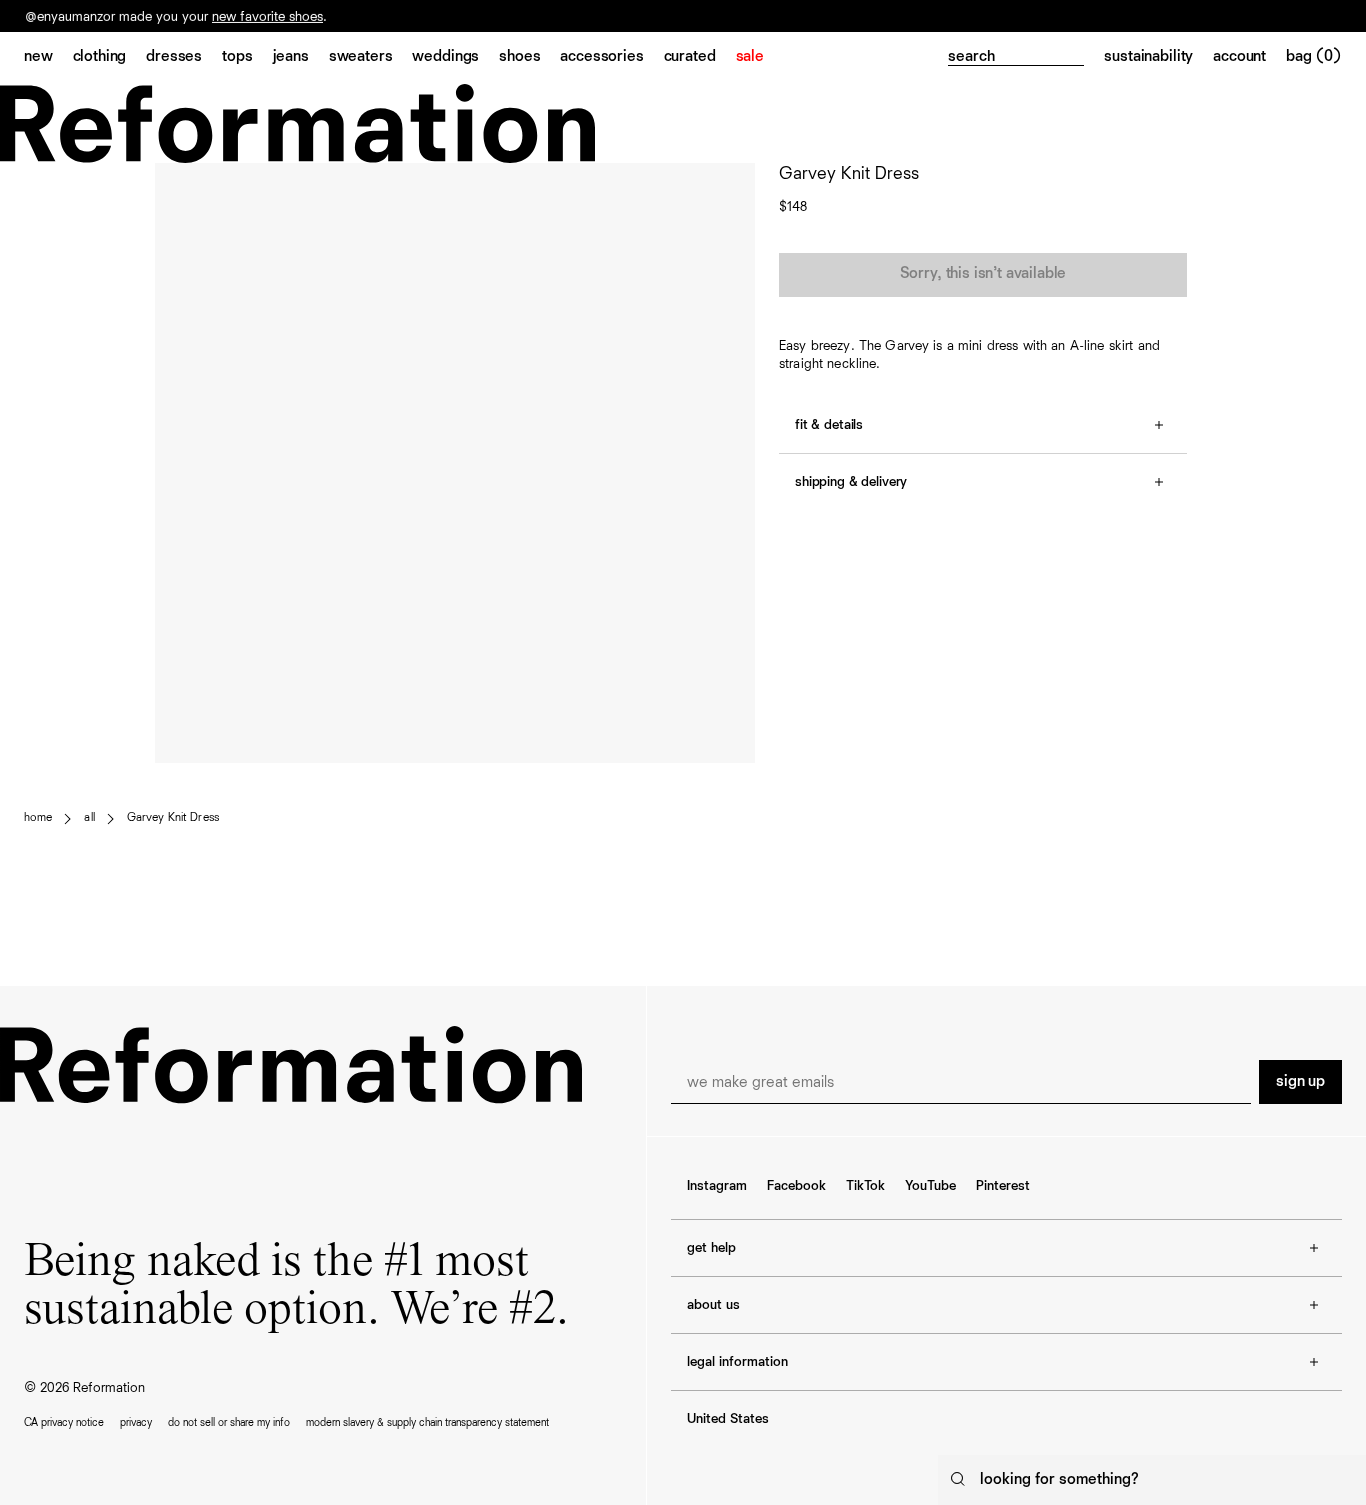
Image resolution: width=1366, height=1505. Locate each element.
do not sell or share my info (229, 1422)
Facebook (796, 1186)
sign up (1300, 1082)
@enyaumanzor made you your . (176, 17)
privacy (136, 1422)
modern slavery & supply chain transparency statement (427, 1422)
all (89, 818)
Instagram (717, 1186)
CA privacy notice (64, 1422)
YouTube (930, 1186)
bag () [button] (1314, 57)
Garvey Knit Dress (173, 818)
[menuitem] (48, 58)
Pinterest (1003, 1186)
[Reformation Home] (683, 123)
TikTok (865, 1186)
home (38, 818)
